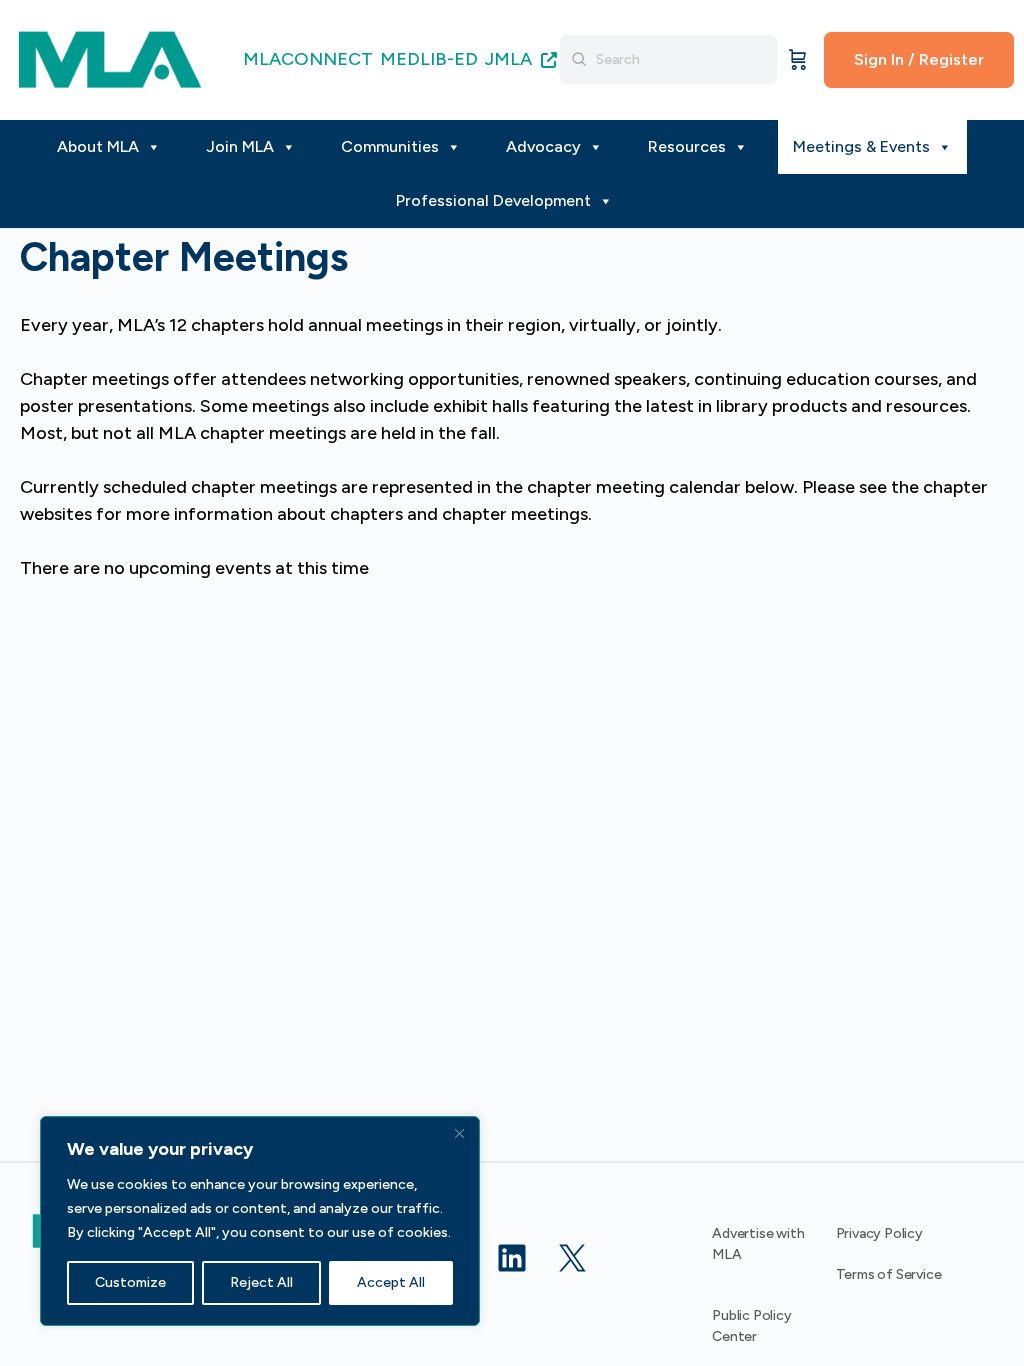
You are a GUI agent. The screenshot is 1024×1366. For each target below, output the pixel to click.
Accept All (391, 1282)
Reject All (261, 1282)
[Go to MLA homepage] (110, 57)
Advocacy (543, 146)
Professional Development (493, 200)
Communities (390, 146)
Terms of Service (889, 1274)
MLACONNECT (308, 59)
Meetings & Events (861, 146)
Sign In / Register (919, 59)
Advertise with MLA (758, 1244)
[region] (260, 1221)
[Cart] (798, 60)
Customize (130, 1282)
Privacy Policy (879, 1233)
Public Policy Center (751, 1326)
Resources (687, 146)
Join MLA (240, 146)
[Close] (459, 1133)
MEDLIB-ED (429, 59)
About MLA (98, 146)
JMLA (510, 59)
